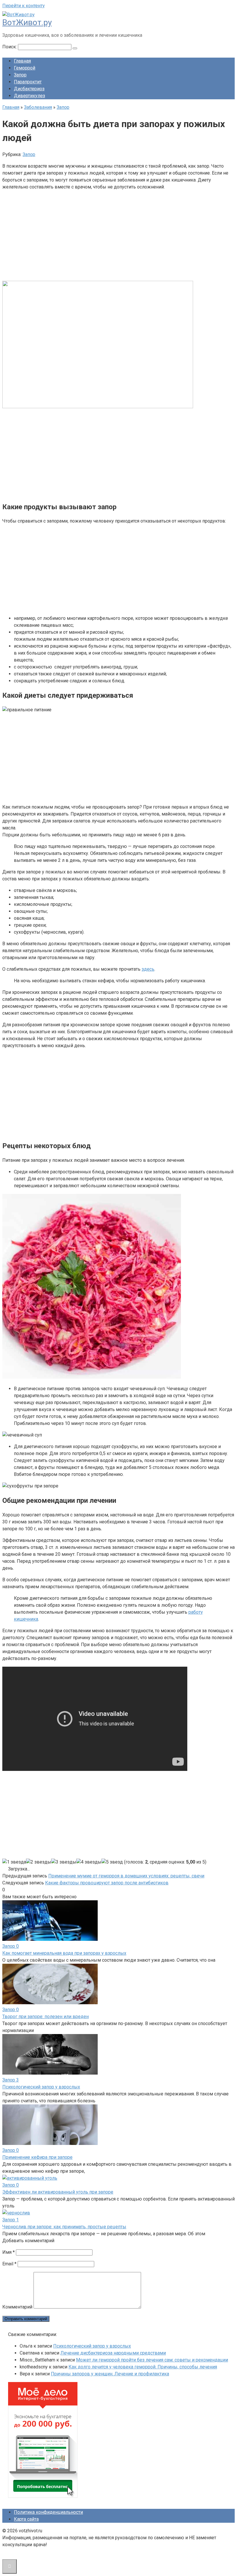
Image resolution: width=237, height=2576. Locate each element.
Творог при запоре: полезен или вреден (46, 2017)
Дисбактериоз (29, 89)
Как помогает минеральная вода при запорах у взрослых (64, 1953)
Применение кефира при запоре (37, 2157)
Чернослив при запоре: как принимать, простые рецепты (64, 2227)
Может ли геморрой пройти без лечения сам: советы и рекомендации (152, 2360)
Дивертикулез (29, 96)
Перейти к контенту (24, 6)
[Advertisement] (118, 236)
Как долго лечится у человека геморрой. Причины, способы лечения (143, 2367)
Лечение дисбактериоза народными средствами (113, 2353)
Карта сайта (26, 2519)
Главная (22, 61)
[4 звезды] (89, 1862)
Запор (20, 75)
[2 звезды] (39, 1862)
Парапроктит (28, 82)
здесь (148, 969)
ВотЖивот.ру (27, 22)
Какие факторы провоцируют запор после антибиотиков (107, 1883)
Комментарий (17, 2307)
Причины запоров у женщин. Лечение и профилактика (110, 2374)
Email (9, 2264)
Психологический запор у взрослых (41, 2087)
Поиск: (10, 47)
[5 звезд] (112, 1862)
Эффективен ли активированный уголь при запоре (58, 2192)
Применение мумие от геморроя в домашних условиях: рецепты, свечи (126, 1876)
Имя (9, 2252)
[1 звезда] (14, 1862)
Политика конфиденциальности (48, 2512)
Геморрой (25, 68)
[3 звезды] (64, 1862)
